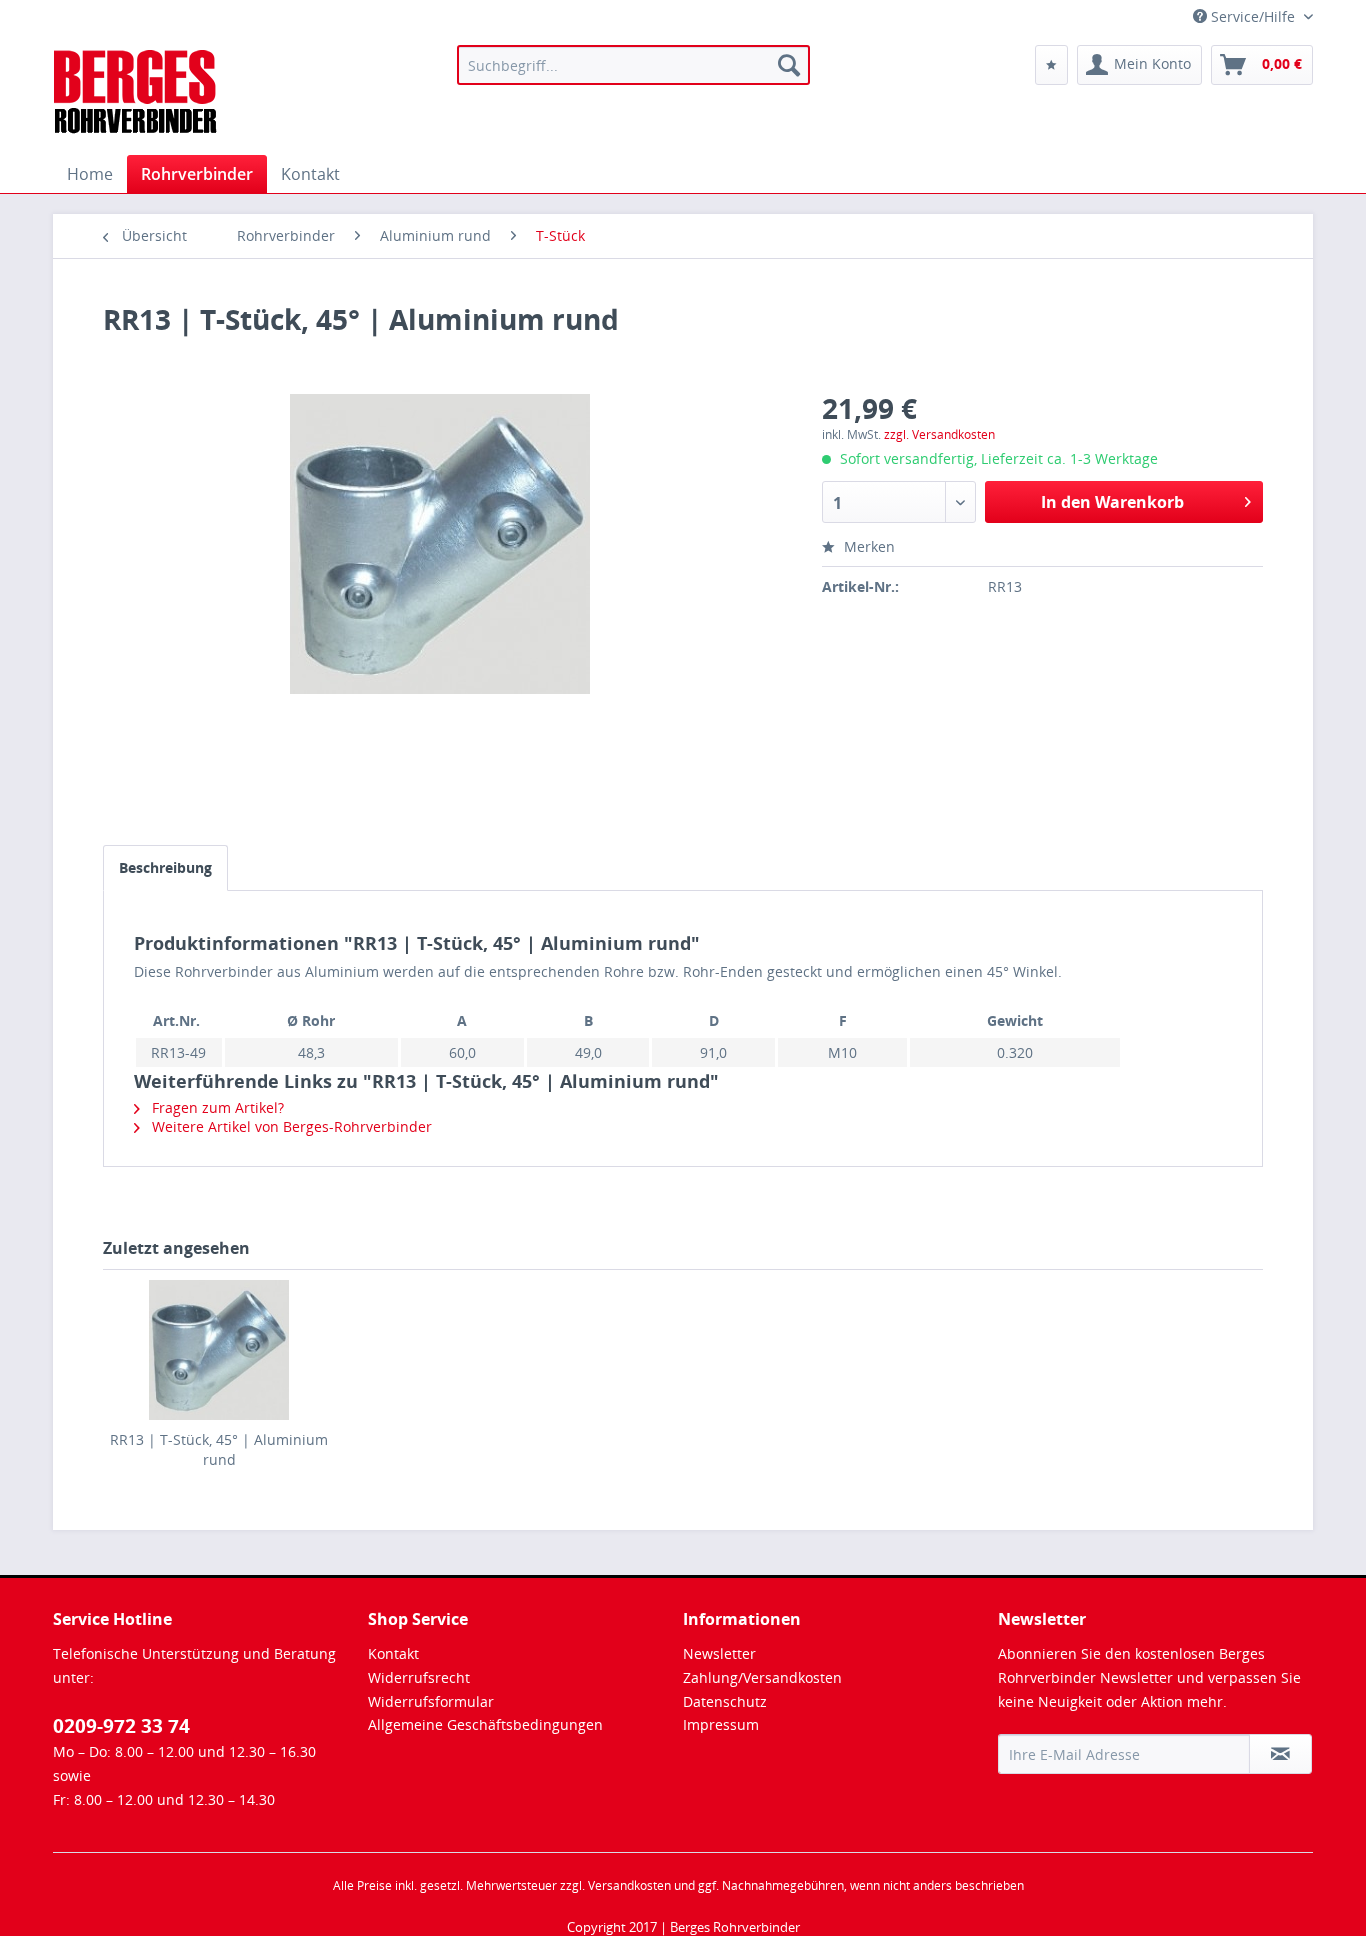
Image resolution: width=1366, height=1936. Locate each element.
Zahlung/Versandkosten (762, 1677)
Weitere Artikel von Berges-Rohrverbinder (290, 1126)
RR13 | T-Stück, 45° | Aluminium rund (219, 1449)
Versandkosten (629, 1885)
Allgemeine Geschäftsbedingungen (485, 1724)
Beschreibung (165, 867)
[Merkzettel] (1051, 65)
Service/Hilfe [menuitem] (1253, 16)
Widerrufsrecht (419, 1677)
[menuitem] (633, 65)
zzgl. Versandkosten (939, 434)
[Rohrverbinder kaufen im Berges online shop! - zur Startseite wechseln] (136, 95)
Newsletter (719, 1653)
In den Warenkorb (1112, 502)
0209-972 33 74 (121, 1726)
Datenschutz (725, 1701)
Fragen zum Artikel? (216, 1107)
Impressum (721, 1724)
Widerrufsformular (431, 1701)
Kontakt (393, 1653)
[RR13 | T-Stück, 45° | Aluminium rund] (219, 1350)
